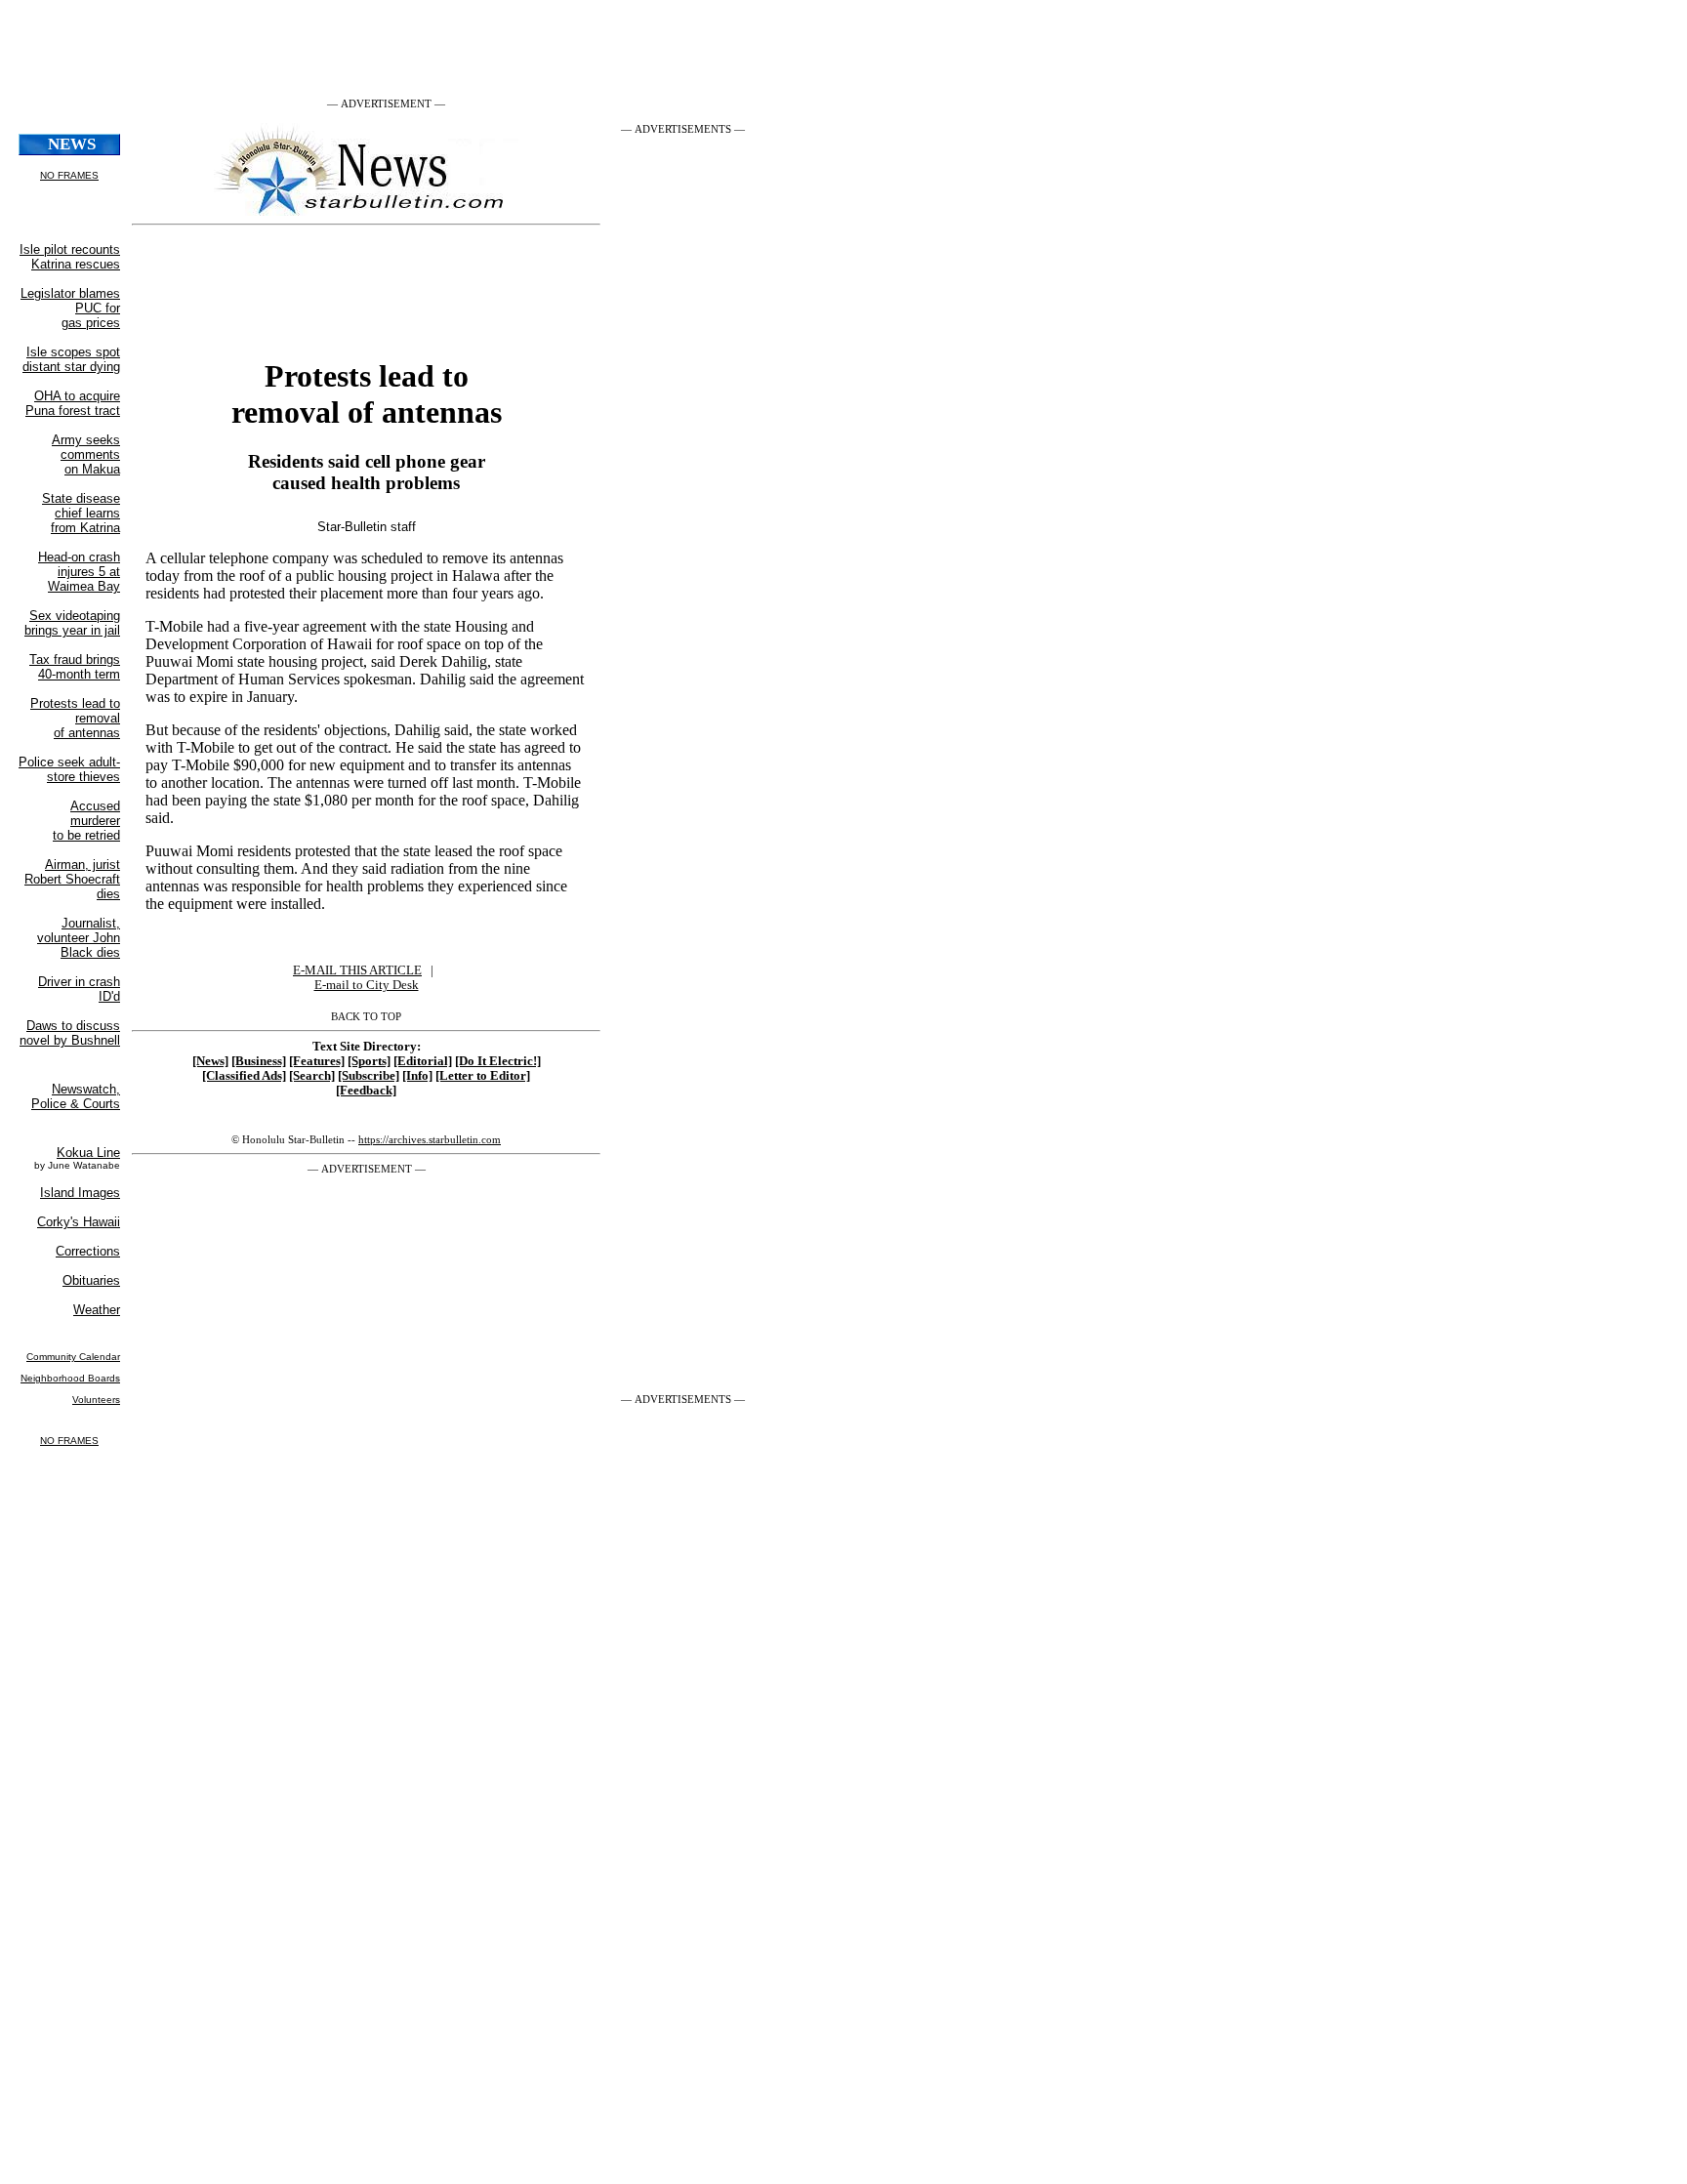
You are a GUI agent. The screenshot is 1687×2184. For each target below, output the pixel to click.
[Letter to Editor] (483, 1076)
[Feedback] (366, 1091)
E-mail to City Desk (367, 985)
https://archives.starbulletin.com (430, 1139)
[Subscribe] (369, 1076)
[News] (210, 1061)
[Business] (259, 1061)
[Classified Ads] (244, 1076)
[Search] (312, 1076)
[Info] (417, 1076)
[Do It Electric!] (498, 1061)
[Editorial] (423, 1061)
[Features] (317, 1061)
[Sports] (369, 1061)
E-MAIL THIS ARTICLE (357, 970)
